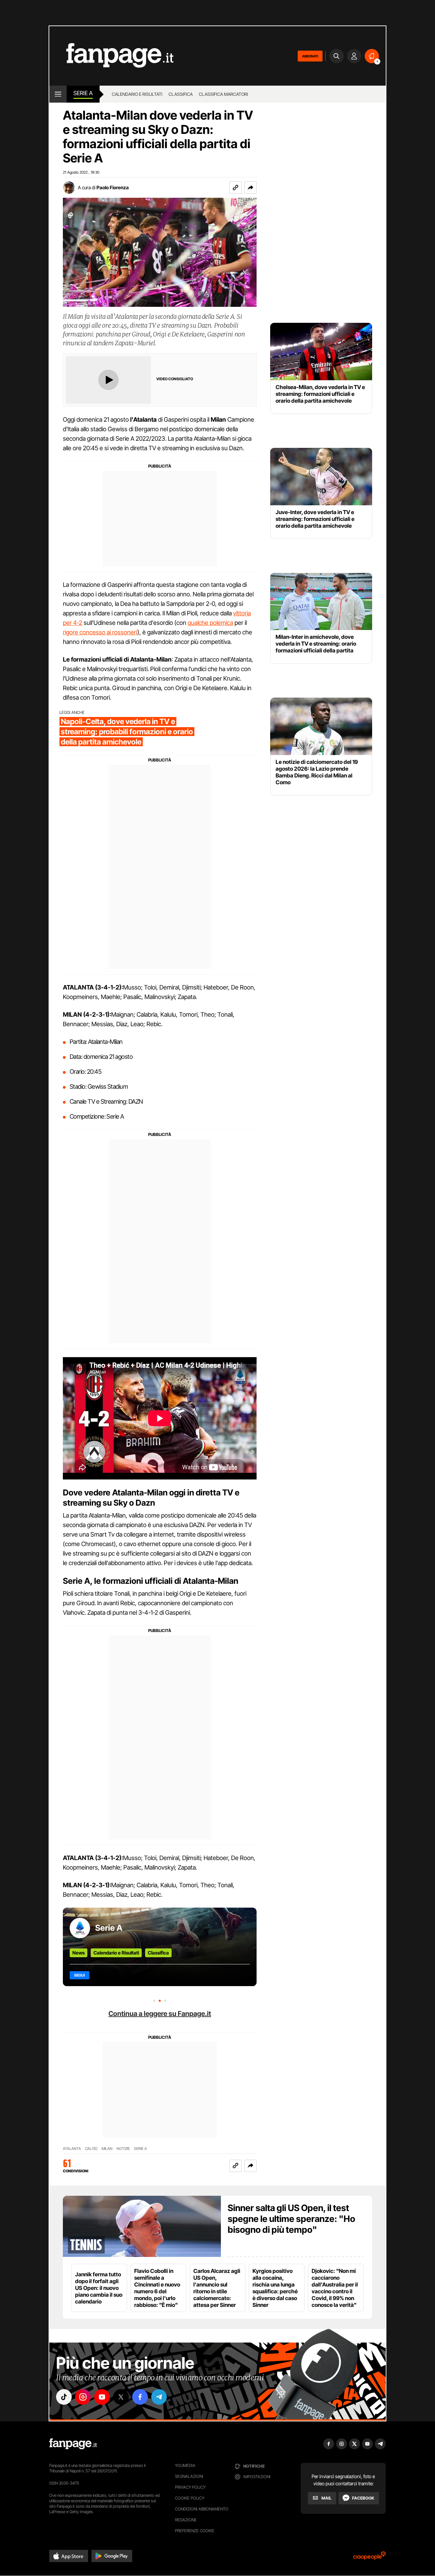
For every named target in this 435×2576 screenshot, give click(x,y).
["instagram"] (83, 2397)
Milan (107, 2149)
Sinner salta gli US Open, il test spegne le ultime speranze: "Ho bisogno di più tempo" (291, 2219)
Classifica (181, 94)
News (79, 1953)
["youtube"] (102, 2397)
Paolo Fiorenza (113, 187)
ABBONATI (310, 56)
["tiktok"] (64, 2397)
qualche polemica (210, 623)
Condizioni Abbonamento (202, 2509)
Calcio (91, 2149)
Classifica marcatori (223, 94)
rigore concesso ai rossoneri (100, 632)
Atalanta (72, 2149)
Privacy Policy (190, 2487)
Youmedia (185, 2465)
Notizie (123, 2149)
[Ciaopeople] (369, 2558)
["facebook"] (140, 2397)
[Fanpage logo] (111, 56)
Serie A (83, 93)
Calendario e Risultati (116, 1953)
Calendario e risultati (137, 94)
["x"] (121, 2397)
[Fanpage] (73, 2444)
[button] (250, 188)
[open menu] (58, 94)
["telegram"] (159, 2397)
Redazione (186, 2520)
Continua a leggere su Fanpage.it (160, 2014)
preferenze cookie (195, 2531)
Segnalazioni (189, 2476)
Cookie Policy (190, 2498)
